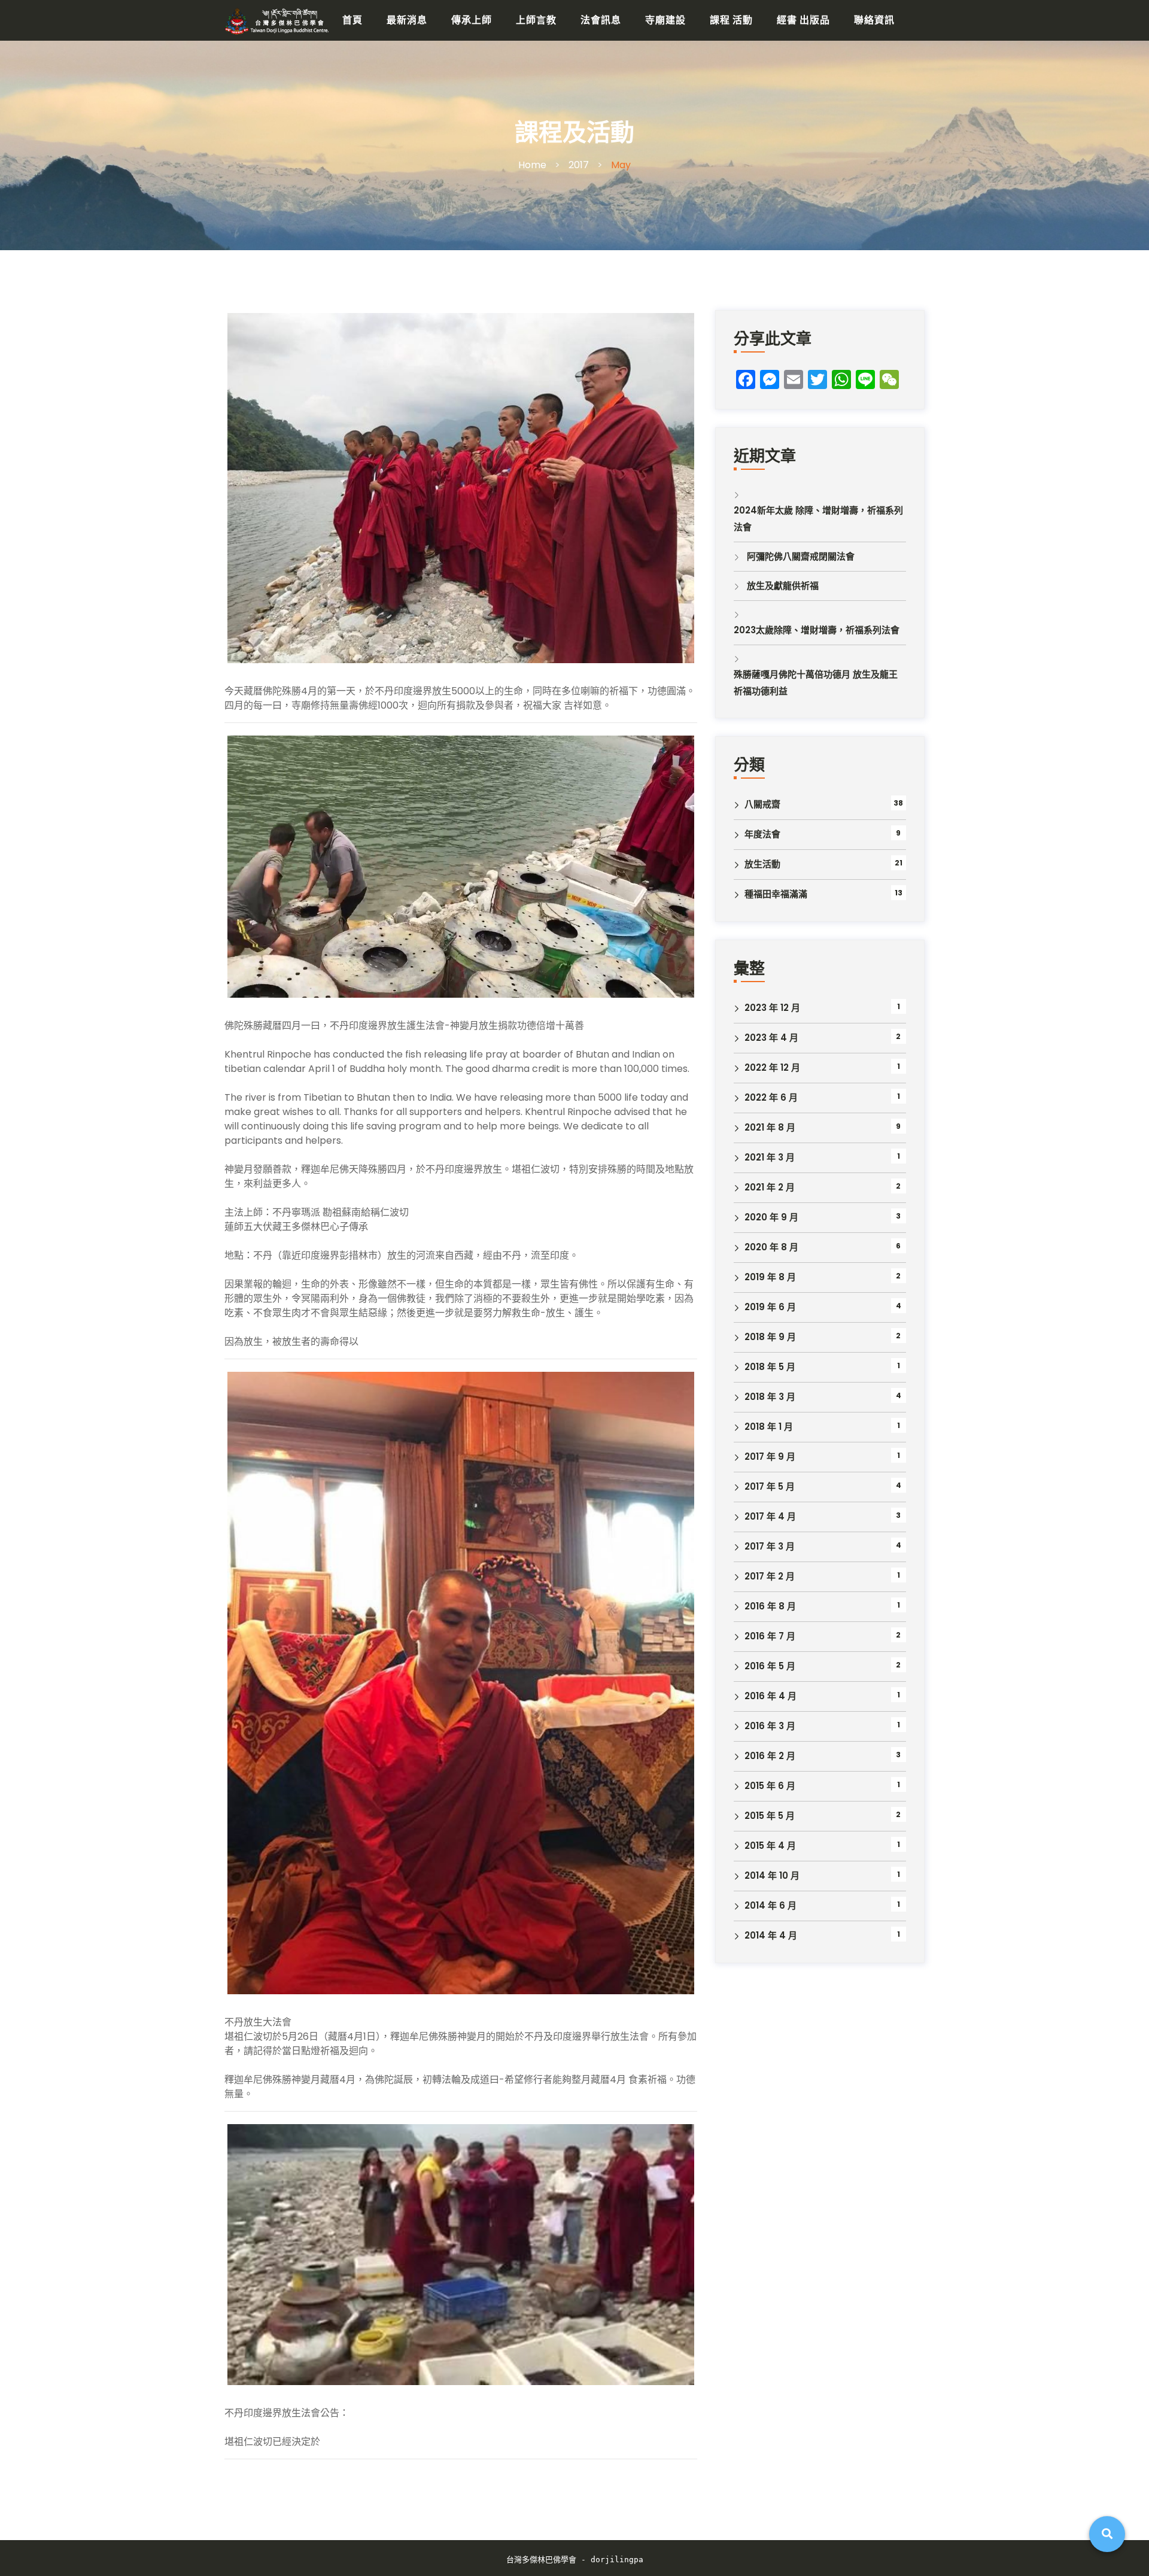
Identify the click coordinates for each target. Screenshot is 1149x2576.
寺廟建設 (665, 20)
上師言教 (536, 20)
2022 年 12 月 (772, 1067)
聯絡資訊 (874, 20)
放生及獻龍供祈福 (783, 586)
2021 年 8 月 (770, 1127)
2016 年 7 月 (770, 1636)
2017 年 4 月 (770, 1516)
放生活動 (762, 864)
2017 (579, 165)
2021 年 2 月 (770, 1187)
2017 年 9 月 (770, 1456)
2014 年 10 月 (772, 1875)
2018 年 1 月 (769, 1427)
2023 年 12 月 (772, 1008)
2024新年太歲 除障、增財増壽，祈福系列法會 (818, 519)
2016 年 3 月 (770, 1726)
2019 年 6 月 (770, 1307)
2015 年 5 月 (770, 1816)
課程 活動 (731, 20)
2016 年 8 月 (770, 1606)
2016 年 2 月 (770, 1756)
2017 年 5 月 (770, 1486)
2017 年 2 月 (770, 1576)
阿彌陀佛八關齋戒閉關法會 (801, 556)
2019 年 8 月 (770, 1277)
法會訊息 (601, 20)
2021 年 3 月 (770, 1157)
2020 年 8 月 (771, 1247)
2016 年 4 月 (770, 1696)
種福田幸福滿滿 (776, 894)
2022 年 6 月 (771, 1097)
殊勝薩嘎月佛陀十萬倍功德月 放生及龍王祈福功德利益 (816, 683)
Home (532, 165)
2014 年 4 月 (771, 1935)
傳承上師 (472, 20)
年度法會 (762, 834)
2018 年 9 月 (770, 1337)
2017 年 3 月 (770, 1546)
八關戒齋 (762, 804)
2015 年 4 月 (770, 1846)
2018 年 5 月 (770, 1367)
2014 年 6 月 (770, 1905)
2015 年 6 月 (770, 1786)
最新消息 (407, 20)
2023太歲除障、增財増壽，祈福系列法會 (817, 630)
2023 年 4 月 (771, 1038)
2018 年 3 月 (770, 1397)
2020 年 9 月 (771, 1217)
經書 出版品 (803, 20)
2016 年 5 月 (770, 1666)
